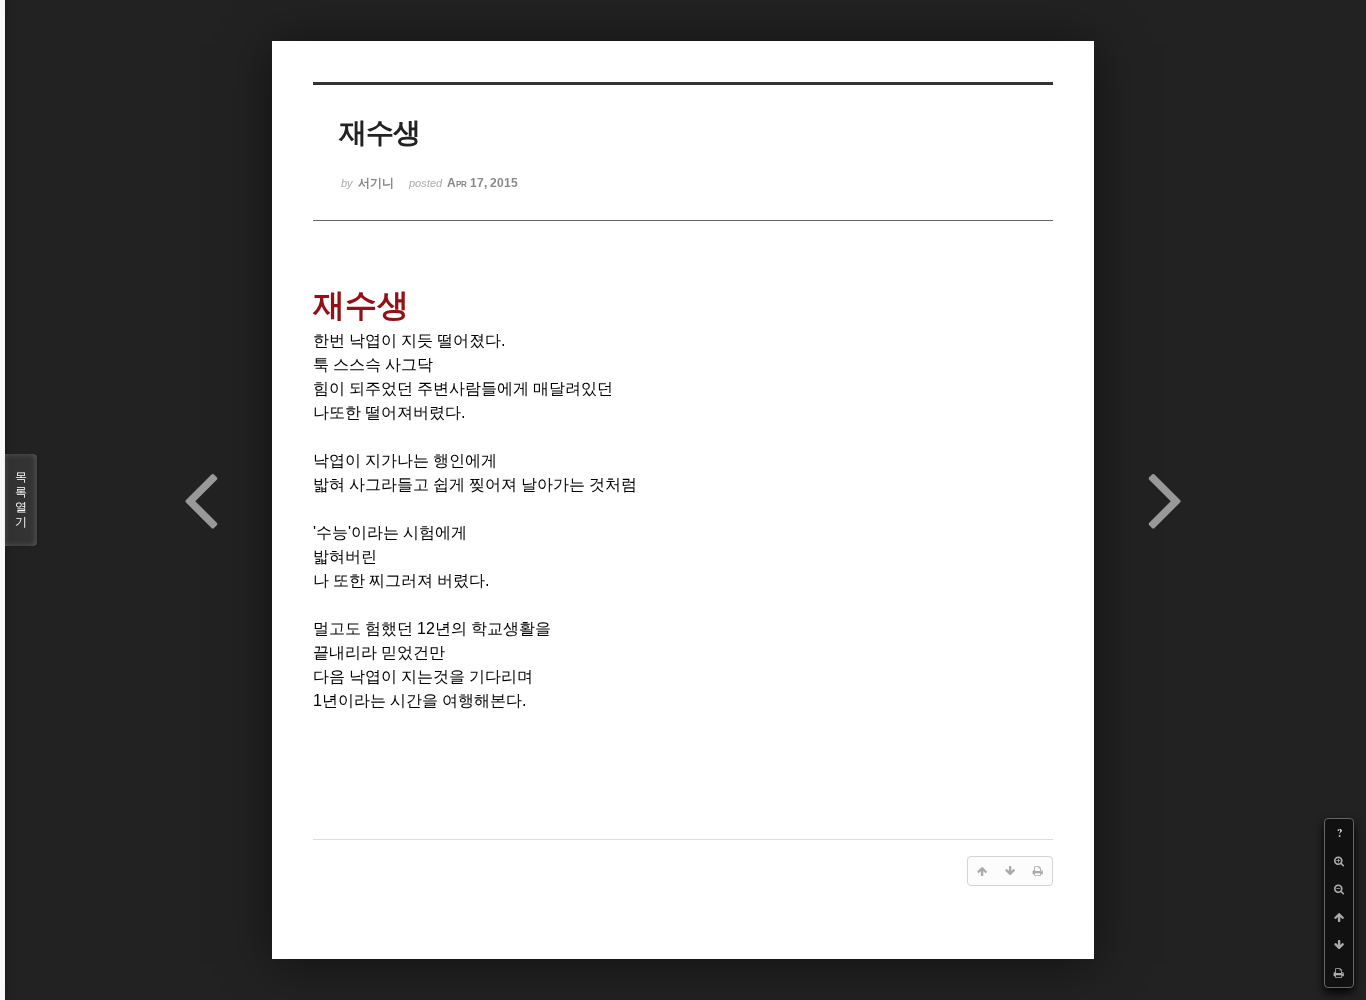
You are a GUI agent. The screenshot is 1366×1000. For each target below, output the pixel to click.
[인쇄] (1339, 973)
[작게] (1339, 889)
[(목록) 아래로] (1339, 945)
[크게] (1339, 861)
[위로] (1339, 917)
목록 (21, 499)
